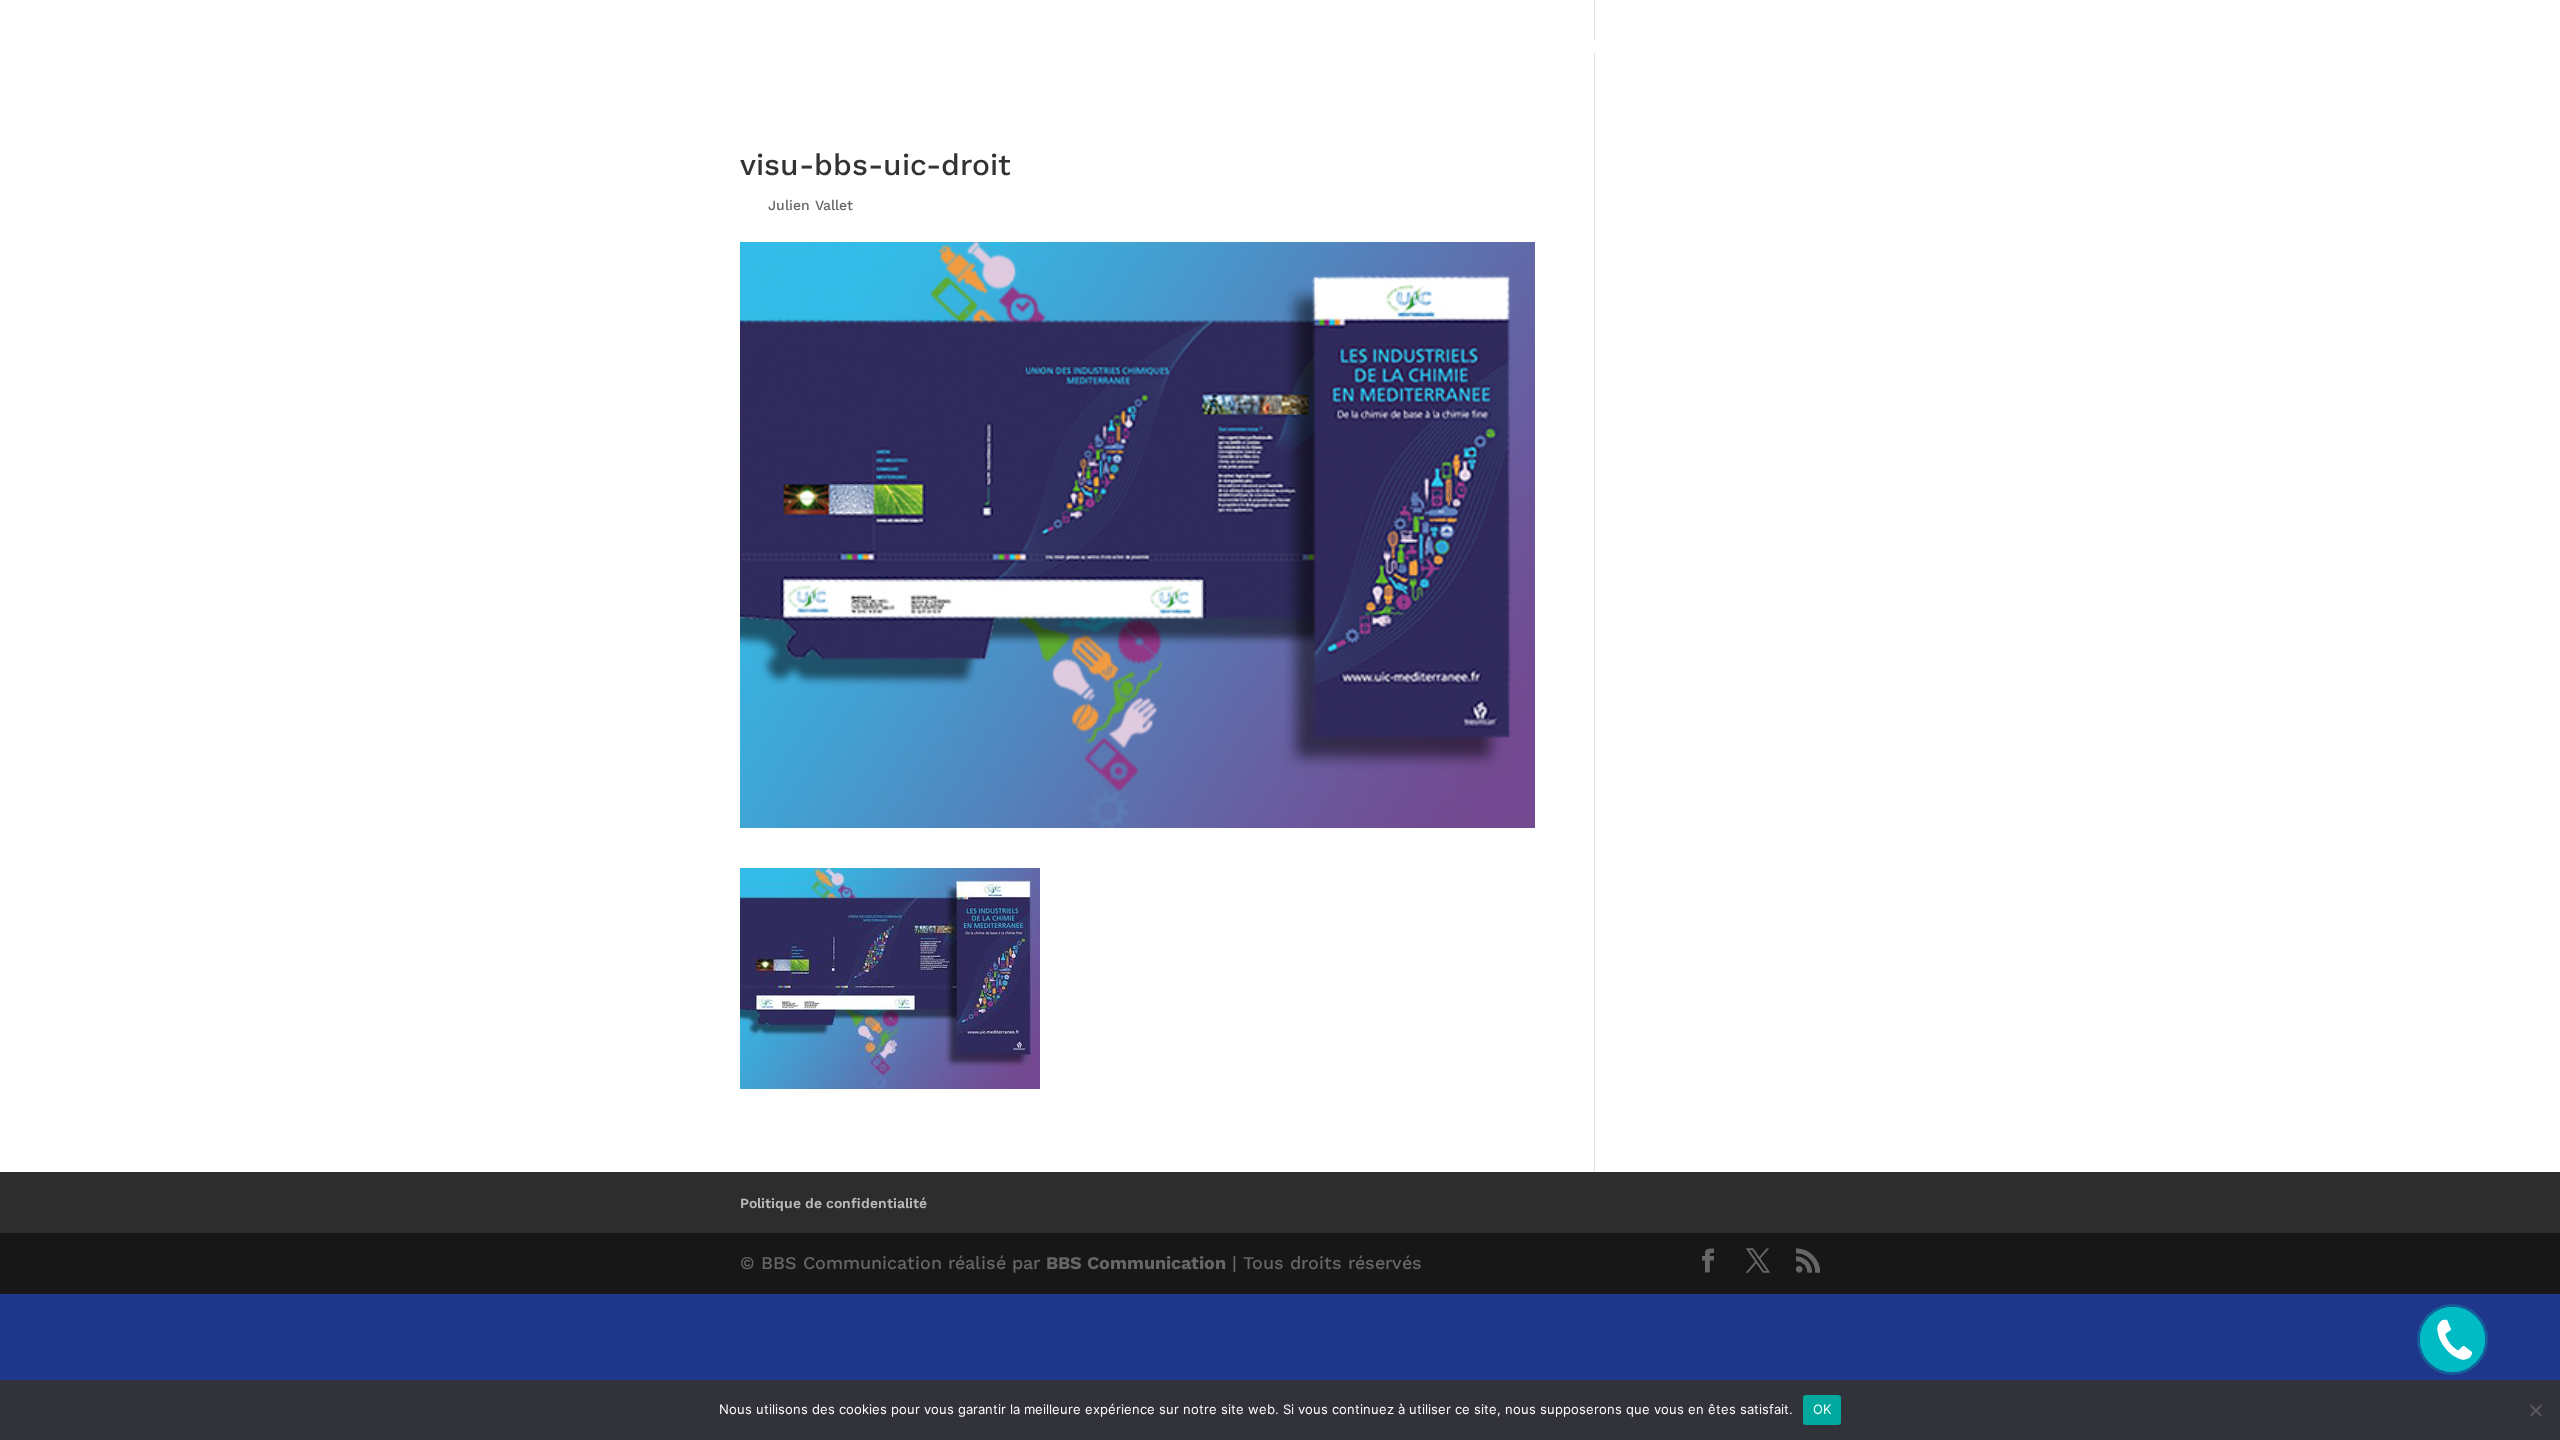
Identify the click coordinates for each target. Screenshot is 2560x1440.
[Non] (2535, 1410)
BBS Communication (1136, 1262)
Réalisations (1647, 48)
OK (1822, 1409)
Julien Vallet (810, 205)
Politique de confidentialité (833, 1203)
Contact (1779, 48)
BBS (1535, 48)
